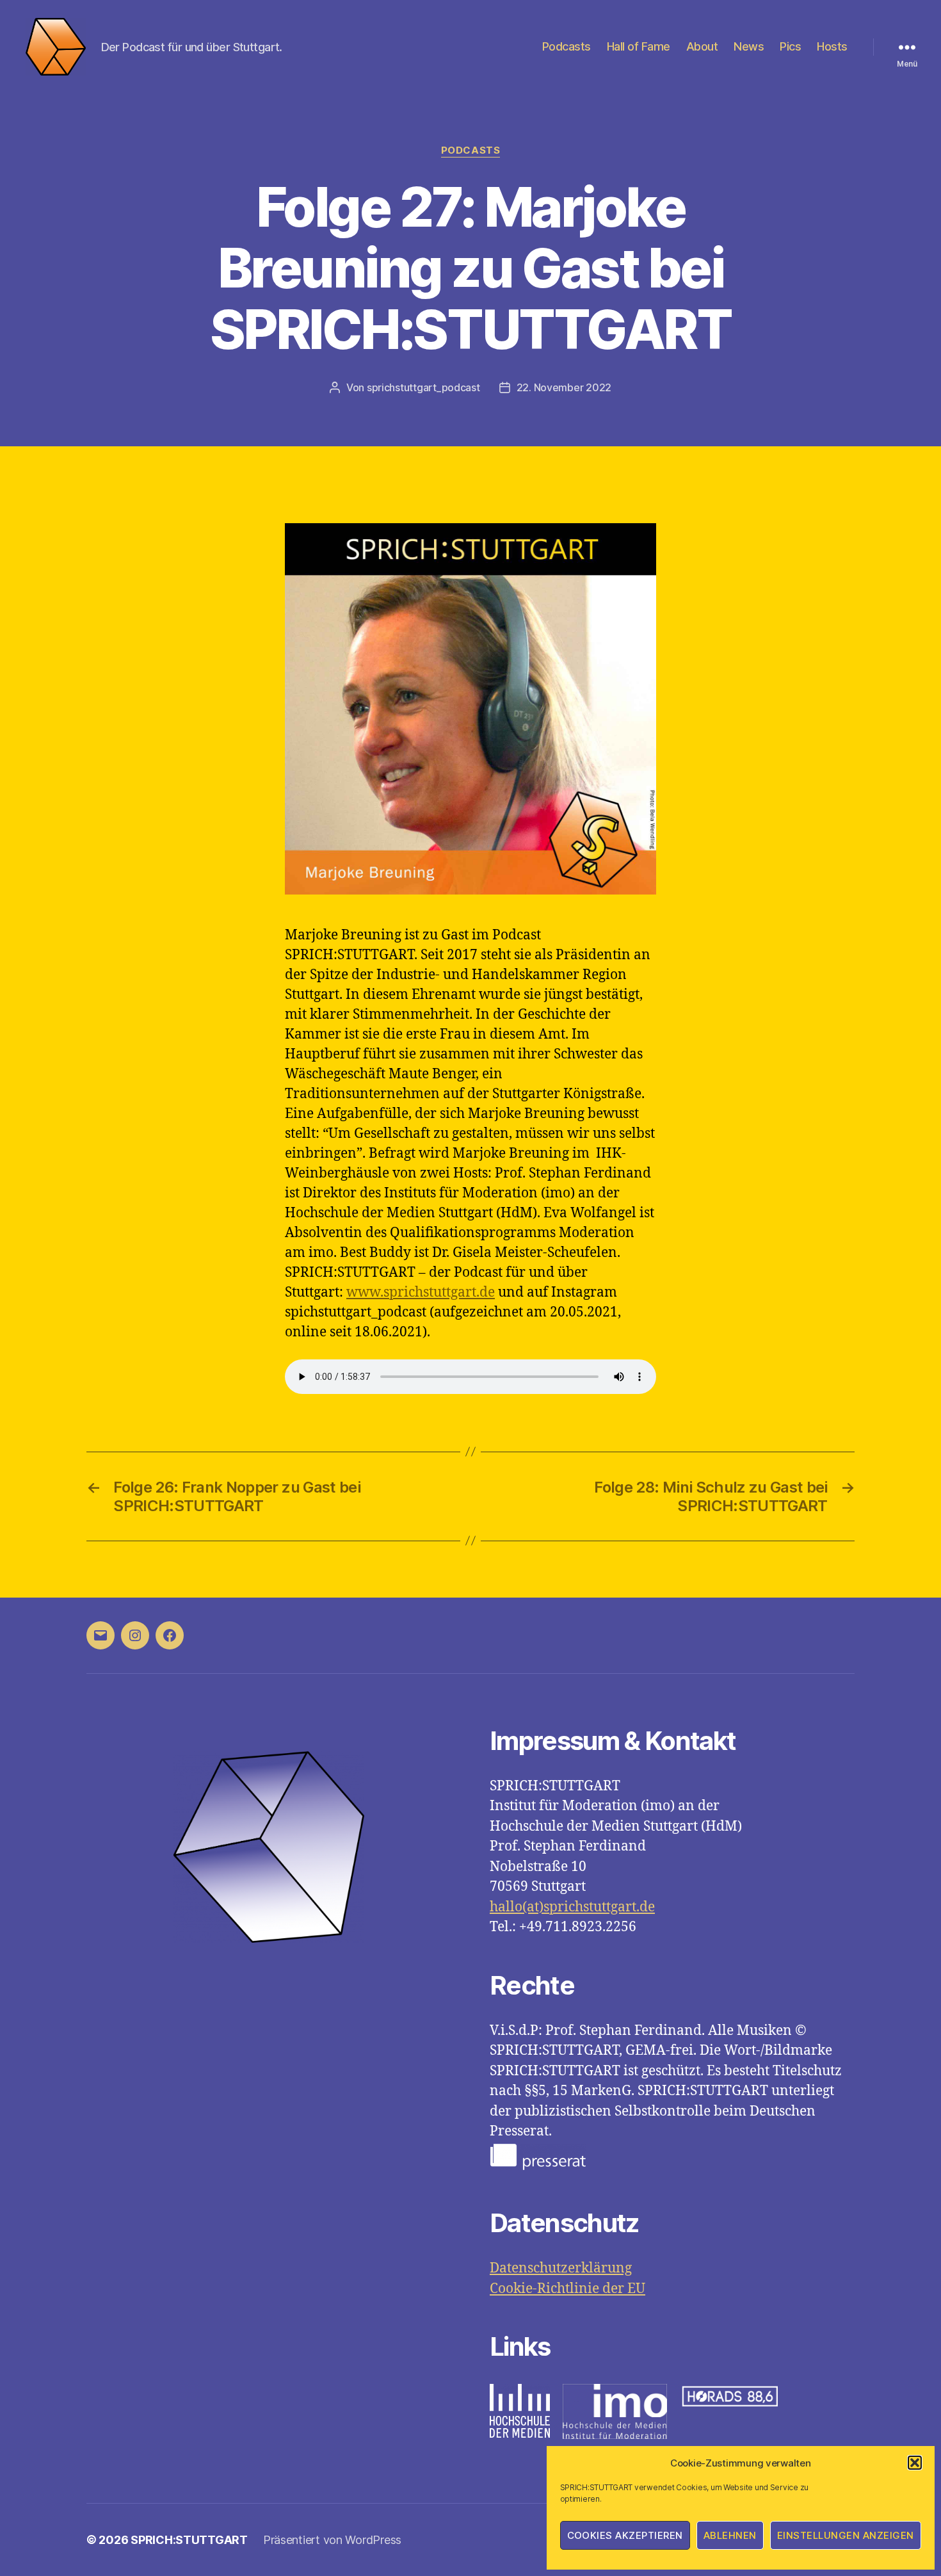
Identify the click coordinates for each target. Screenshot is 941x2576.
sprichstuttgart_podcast (423, 387)
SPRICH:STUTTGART (189, 2540)
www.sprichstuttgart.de (421, 1292)
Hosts (832, 46)
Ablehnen (730, 2535)
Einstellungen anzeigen (846, 2535)
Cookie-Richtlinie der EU (567, 2289)
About (702, 46)
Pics (790, 46)
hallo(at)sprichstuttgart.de (572, 1907)
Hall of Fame (639, 46)
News (749, 46)
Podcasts (567, 46)
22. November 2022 (564, 387)
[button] (915, 2463)
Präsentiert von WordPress (332, 2540)
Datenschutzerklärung (561, 2268)
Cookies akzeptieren (625, 2535)
